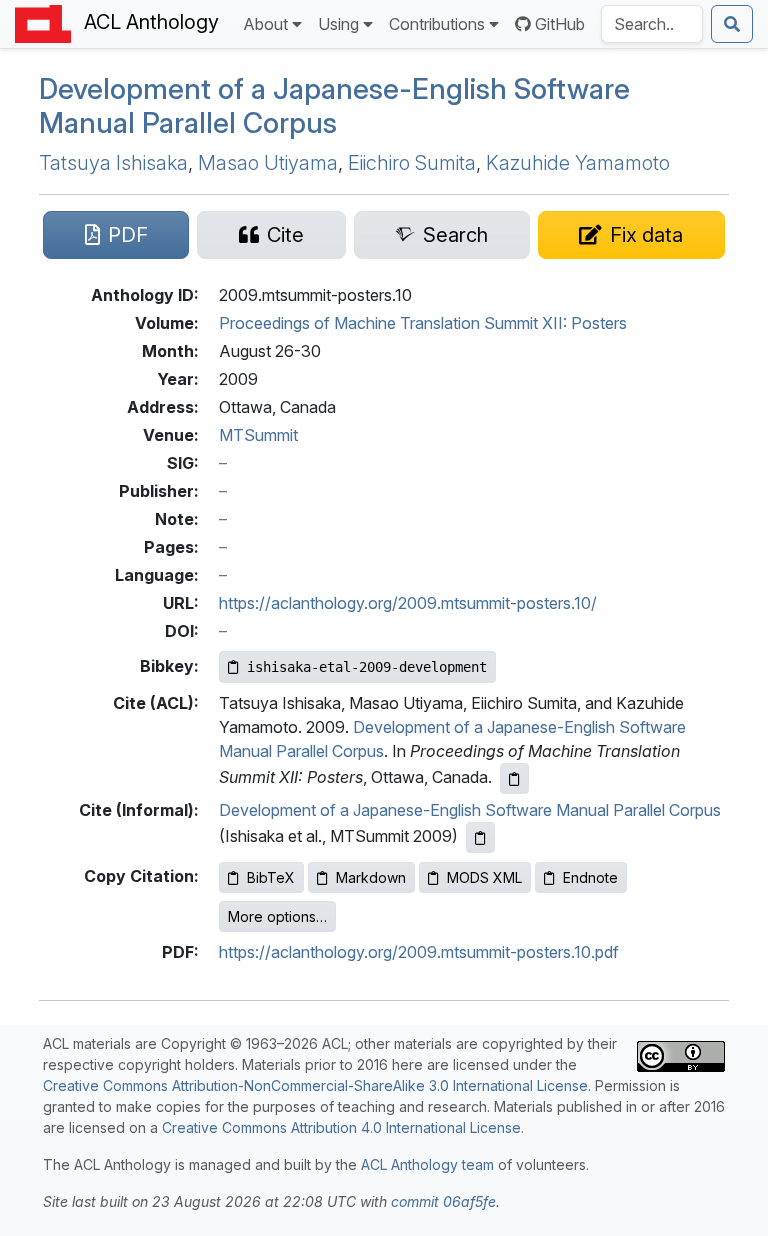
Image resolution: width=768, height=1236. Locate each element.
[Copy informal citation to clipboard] (480, 837)
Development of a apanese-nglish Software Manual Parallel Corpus (334, 106)
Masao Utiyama (268, 163)
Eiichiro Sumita (412, 163)
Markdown (371, 877)
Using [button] (338, 24)
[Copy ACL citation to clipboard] (514, 778)
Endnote (590, 877)
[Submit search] (732, 24)
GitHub (560, 24)
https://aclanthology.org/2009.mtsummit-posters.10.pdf (419, 952)
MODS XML (484, 877)
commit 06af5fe (443, 1201)
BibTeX (271, 877)
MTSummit (258, 435)
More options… (277, 916)
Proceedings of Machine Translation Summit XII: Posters (423, 323)
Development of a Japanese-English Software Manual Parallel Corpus (470, 810)
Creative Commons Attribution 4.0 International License (341, 1127)
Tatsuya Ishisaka (113, 163)
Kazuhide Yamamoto (578, 163)
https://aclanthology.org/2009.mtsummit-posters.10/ (408, 603)
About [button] (265, 24)
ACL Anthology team (427, 1164)
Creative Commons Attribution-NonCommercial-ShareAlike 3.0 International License (315, 1085)
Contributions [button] (437, 24)
